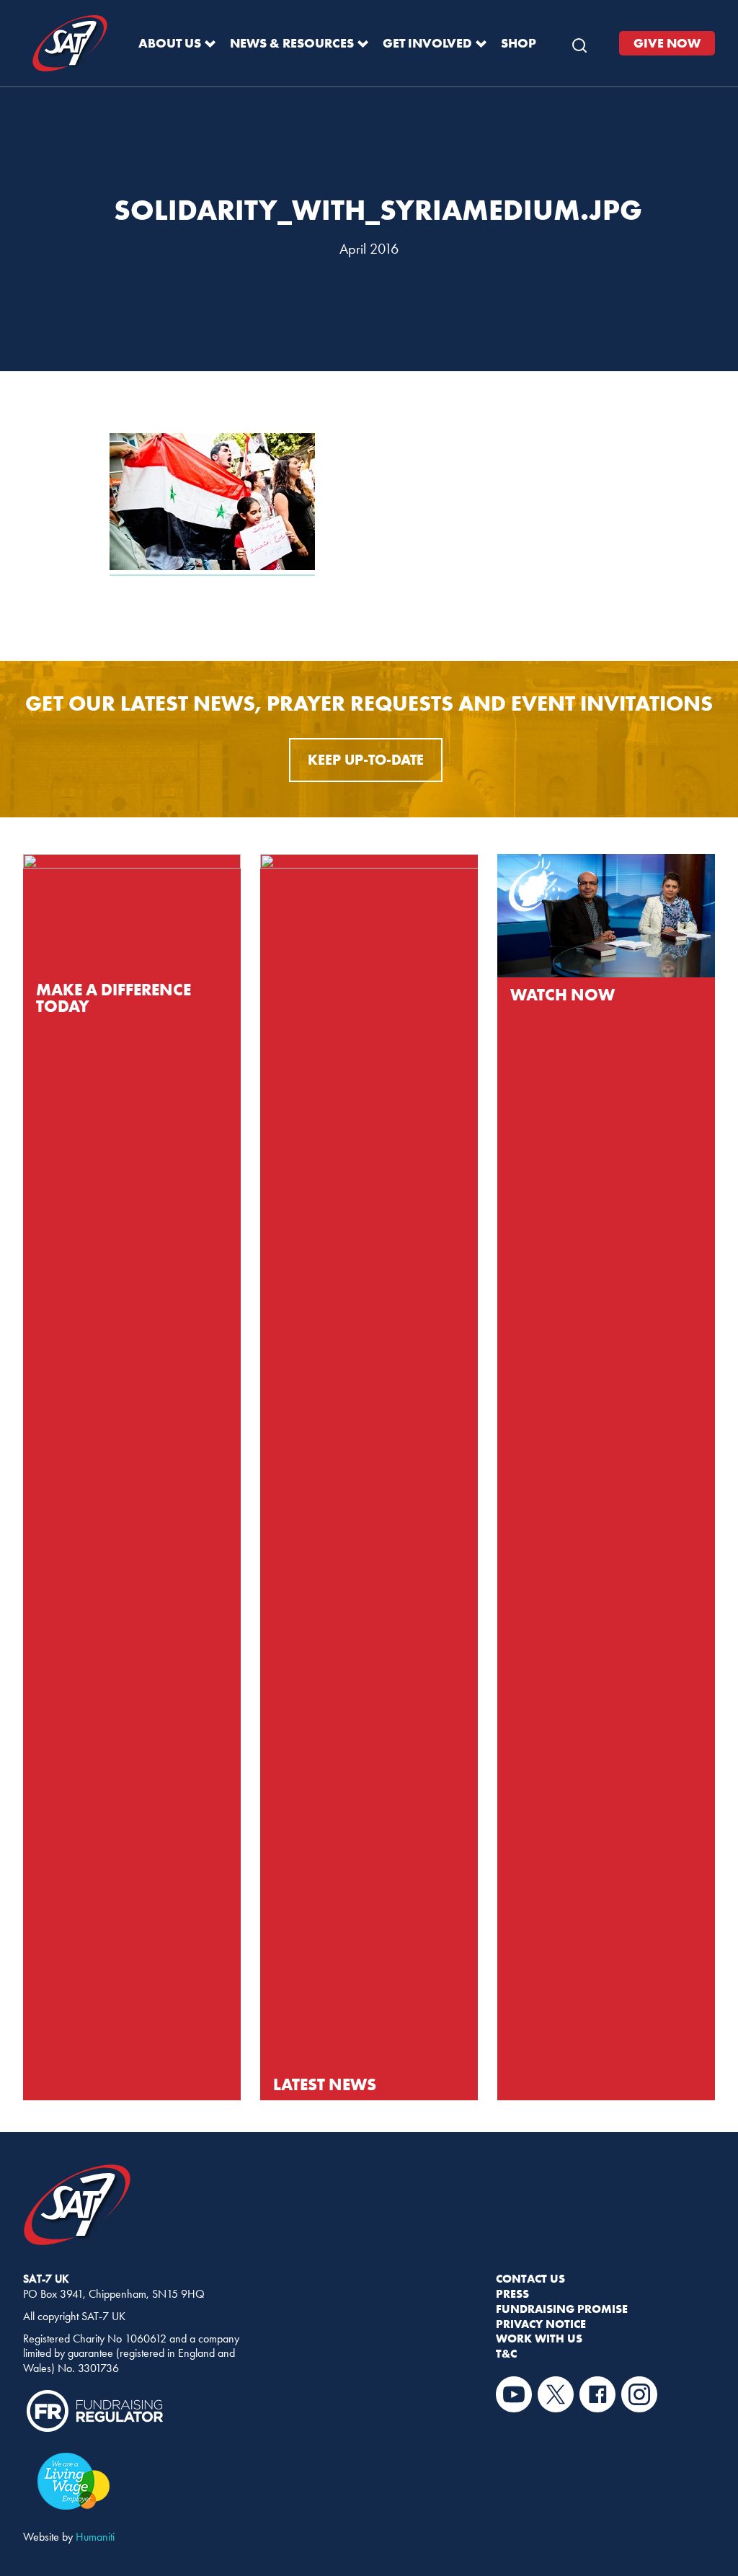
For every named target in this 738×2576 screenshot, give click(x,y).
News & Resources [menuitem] (292, 43)
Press (512, 2293)
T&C (506, 2353)
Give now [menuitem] (667, 43)
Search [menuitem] (579, 42)
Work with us (539, 2338)
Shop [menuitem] (519, 43)
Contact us (530, 2278)
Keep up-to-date (366, 760)
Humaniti (95, 2537)
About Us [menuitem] (170, 43)
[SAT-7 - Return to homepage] (70, 44)
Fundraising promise (562, 2309)
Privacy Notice (541, 2324)
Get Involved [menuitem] (427, 43)
